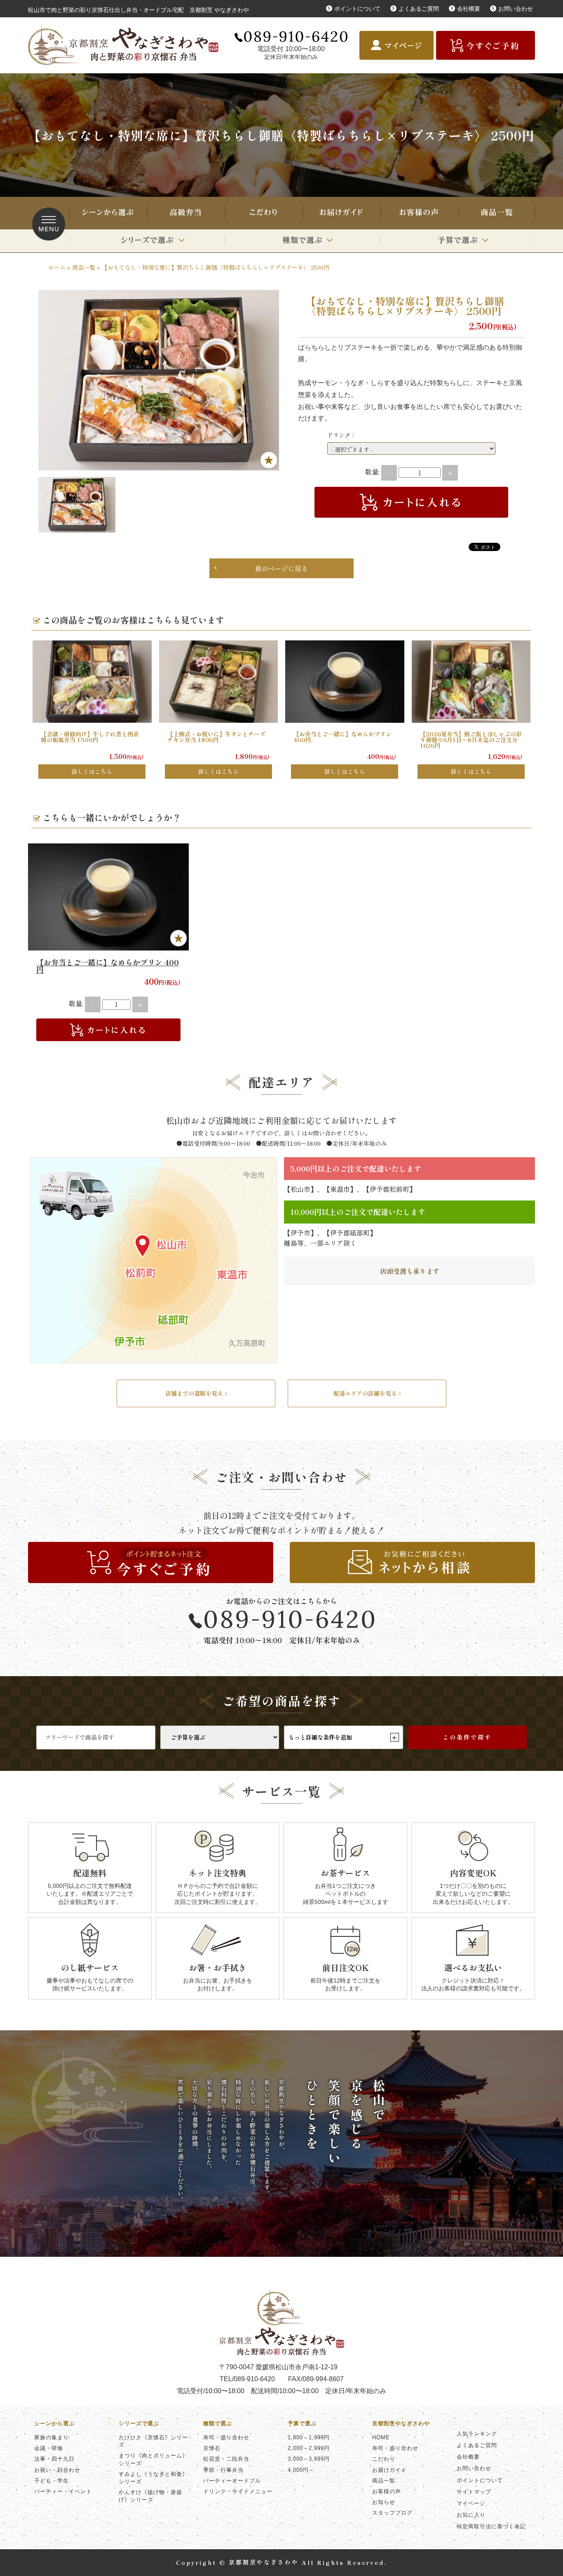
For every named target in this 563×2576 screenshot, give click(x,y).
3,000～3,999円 (309, 2459)
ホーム (57, 267)
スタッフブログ (392, 2513)
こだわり (263, 213)
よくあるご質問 (419, 9)
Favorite (269, 460)
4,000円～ (301, 2470)
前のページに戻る (281, 568)
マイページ (471, 2503)
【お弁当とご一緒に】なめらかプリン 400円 (108, 966)
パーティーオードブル (232, 2481)
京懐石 (212, 2448)
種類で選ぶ (302, 241)
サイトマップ (474, 2492)
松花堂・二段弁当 (226, 2459)
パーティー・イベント (63, 2491)
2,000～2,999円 (309, 2448)
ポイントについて (357, 9)
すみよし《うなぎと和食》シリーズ (153, 2478)
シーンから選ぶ (108, 213)
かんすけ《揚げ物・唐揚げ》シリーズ (150, 2496)
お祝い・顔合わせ (57, 2470)
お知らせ (384, 2502)
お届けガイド (341, 213)
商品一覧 (497, 213)
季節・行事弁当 (223, 2470)
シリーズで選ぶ (147, 241)
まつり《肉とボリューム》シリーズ (153, 2459)
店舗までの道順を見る (194, 1393)
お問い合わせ (516, 9)
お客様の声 (419, 213)
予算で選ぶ (457, 241)
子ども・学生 (52, 2481)
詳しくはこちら (92, 771)
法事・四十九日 (54, 2459)
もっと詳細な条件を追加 (343, 1737)
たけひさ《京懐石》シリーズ (153, 2441)
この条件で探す (467, 1737)
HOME (381, 2437)
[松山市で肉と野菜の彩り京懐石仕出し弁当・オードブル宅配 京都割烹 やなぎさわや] (126, 46)
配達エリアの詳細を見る (365, 1393)
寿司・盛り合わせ (185, 213)
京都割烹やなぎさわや (401, 2423)
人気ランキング (477, 2434)
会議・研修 (49, 2448)
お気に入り (471, 2515)
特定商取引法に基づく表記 (491, 2526)
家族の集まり (52, 2437)
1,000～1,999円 (309, 2437)
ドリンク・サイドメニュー (238, 2491)
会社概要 (469, 9)
